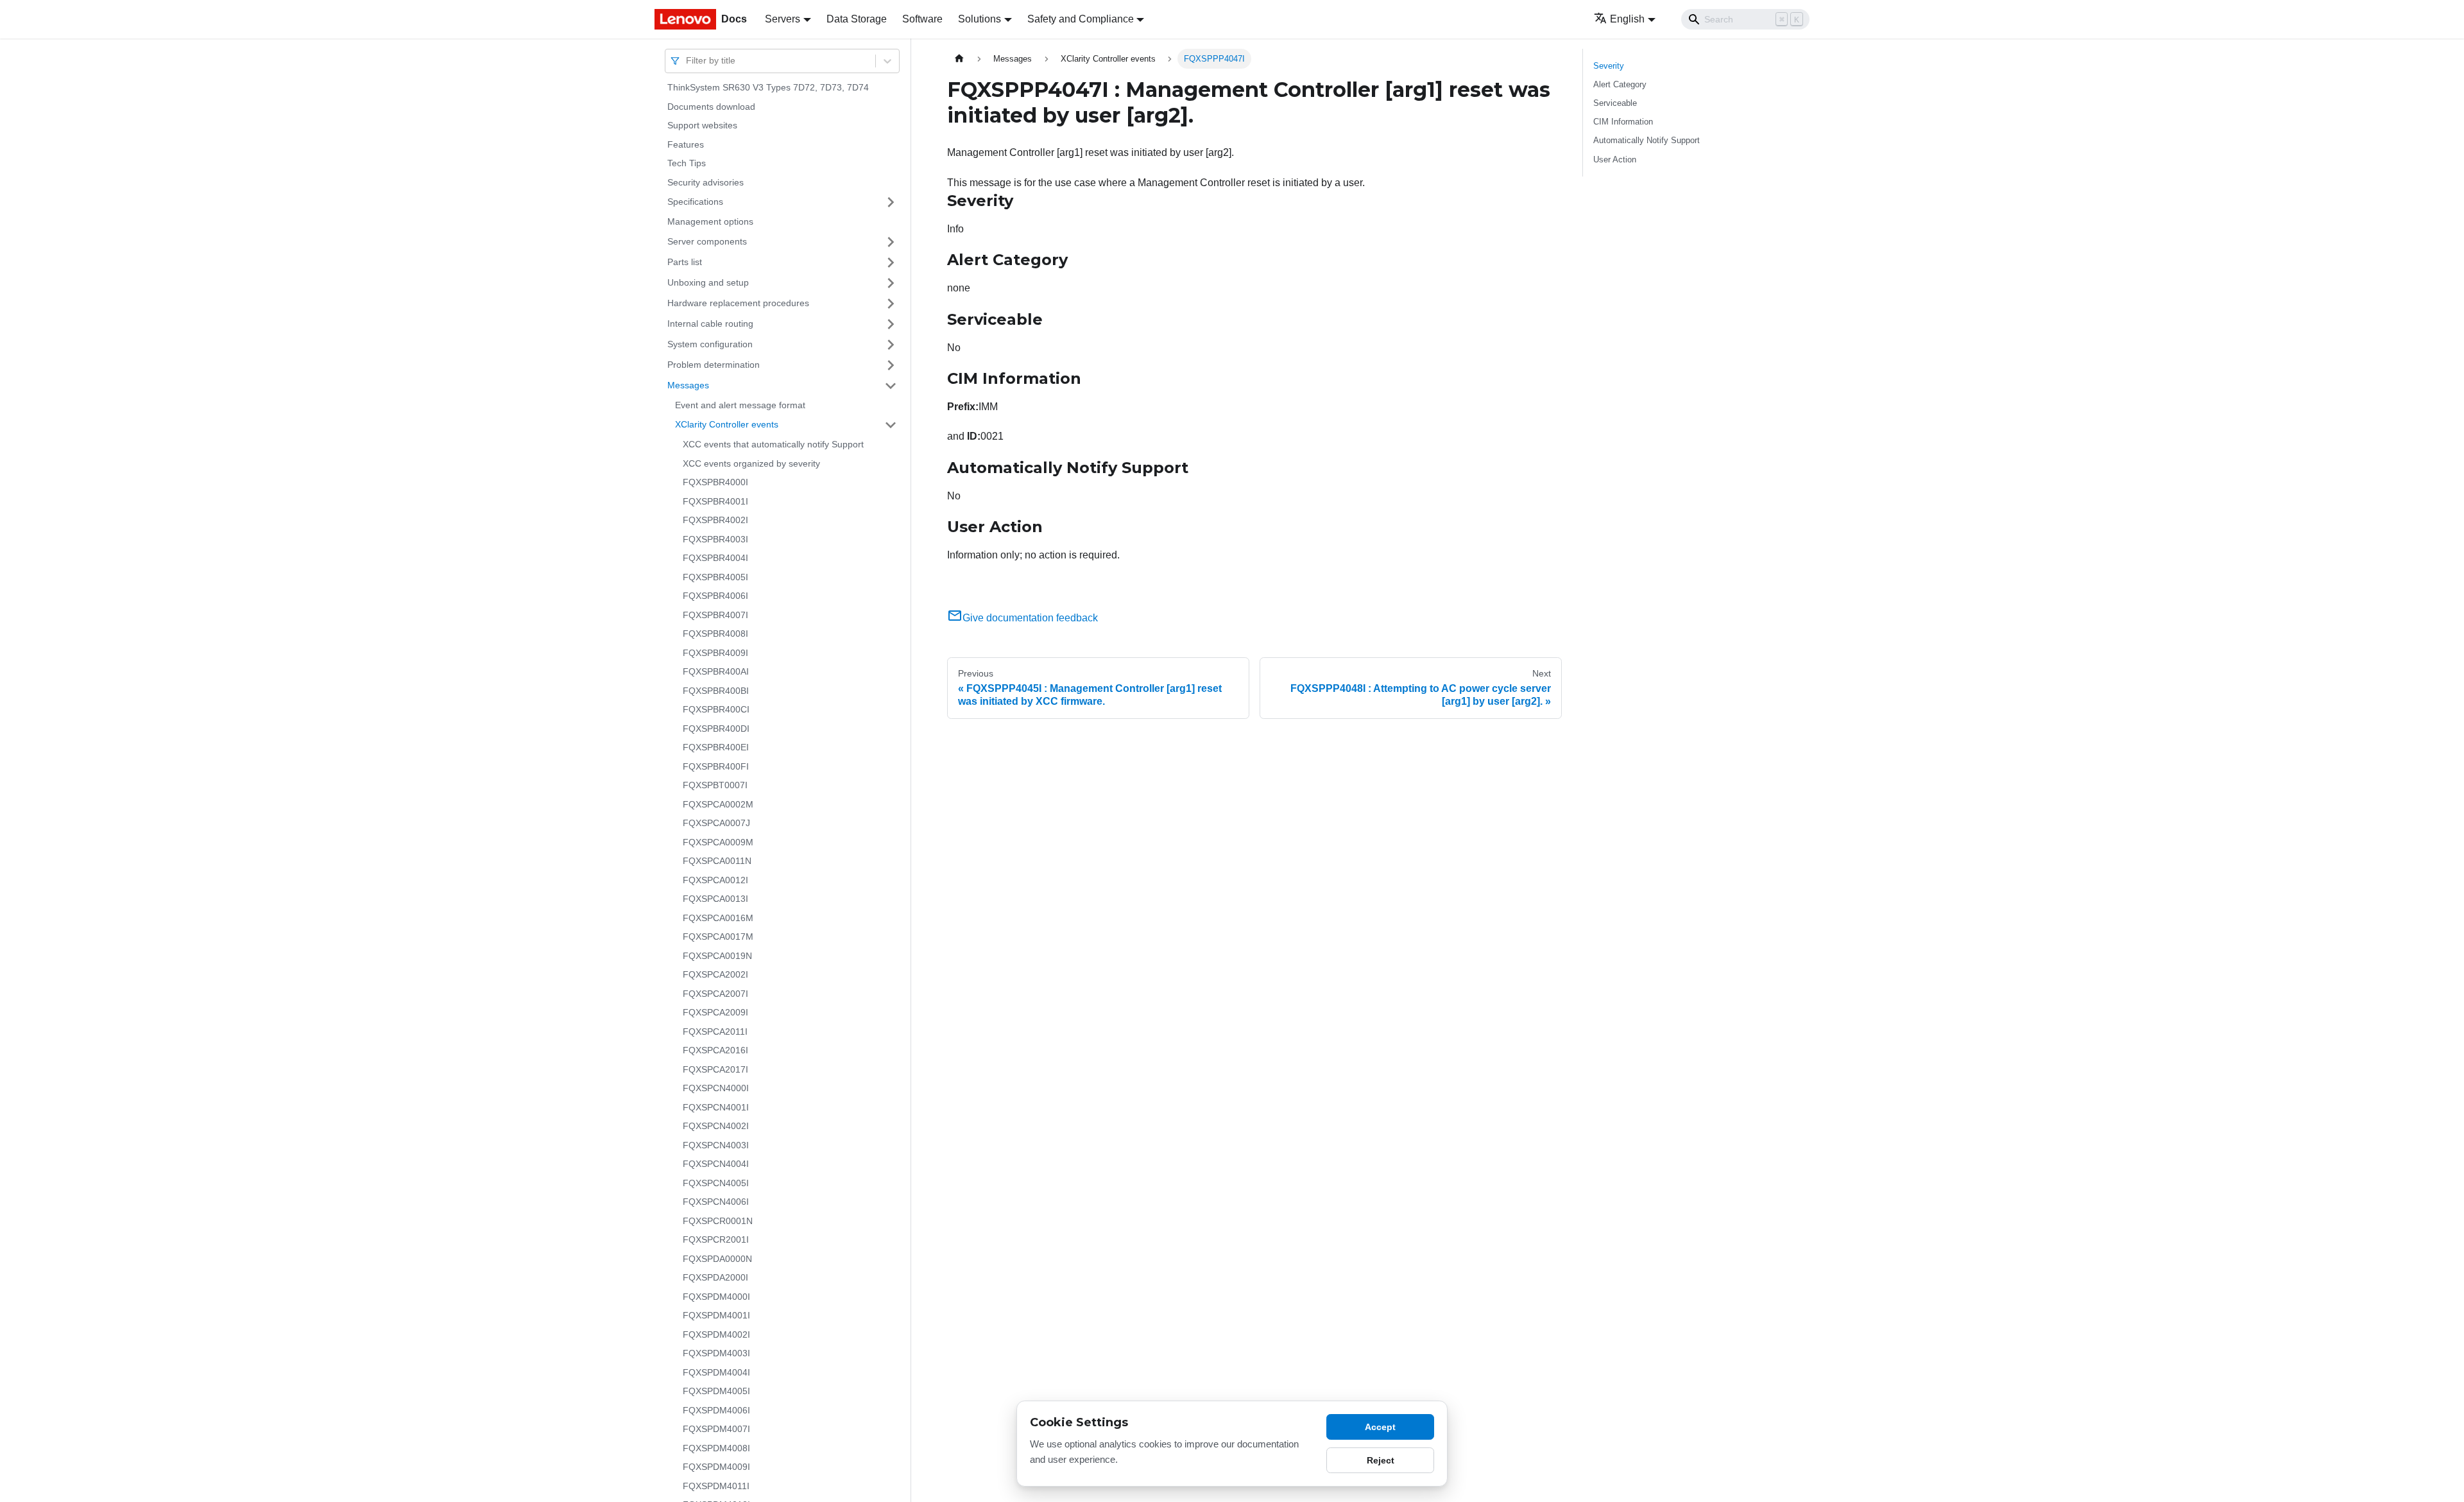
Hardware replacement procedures (738, 303)
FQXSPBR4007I (715, 615)
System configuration (710, 344)
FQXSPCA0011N (717, 861)
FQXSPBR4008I (715, 634)
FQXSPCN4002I (716, 1126)
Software (922, 19)
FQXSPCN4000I (716, 1088)
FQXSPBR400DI (716, 729)
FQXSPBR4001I (715, 501)
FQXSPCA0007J (716, 823)
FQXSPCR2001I (716, 1239)
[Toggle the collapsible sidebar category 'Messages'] (891, 386)
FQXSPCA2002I (715, 974)
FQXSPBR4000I (715, 482)
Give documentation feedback (1030, 618)
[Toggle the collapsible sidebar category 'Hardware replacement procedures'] (891, 304)
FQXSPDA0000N (717, 1259)
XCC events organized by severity (751, 463)
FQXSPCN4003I (716, 1145)
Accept (1380, 1427)
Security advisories (706, 182)
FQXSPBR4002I (715, 520)
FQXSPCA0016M (718, 918)
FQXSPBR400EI (716, 747)
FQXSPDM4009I (716, 1467)
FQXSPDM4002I (716, 1334)
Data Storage (857, 19)
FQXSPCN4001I (716, 1107)
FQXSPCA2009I (715, 1012)
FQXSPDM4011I (716, 1486)
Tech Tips (687, 163)
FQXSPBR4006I (715, 596)
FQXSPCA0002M (718, 804)
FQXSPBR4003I (715, 539)
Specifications (695, 202)
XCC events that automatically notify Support (773, 444)
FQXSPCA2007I (715, 994)
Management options (710, 221)
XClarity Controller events (727, 424)
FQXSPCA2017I (715, 1069)
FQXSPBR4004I (715, 558)
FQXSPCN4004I (716, 1164)
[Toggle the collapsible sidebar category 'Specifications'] (891, 202)
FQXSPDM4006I (716, 1410)
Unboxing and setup (708, 282)
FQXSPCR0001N (718, 1221)
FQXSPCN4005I (716, 1183)
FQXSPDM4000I (716, 1297)
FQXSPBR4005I (715, 577)
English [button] (1627, 19)
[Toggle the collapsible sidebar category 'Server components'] (891, 242)
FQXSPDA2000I (715, 1277)
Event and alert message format (740, 405)
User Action (1615, 160)
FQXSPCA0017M (718, 937)
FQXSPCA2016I (715, 1050)
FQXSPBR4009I (715, 653)
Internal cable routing (710, 324)
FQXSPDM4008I (716, 1448)
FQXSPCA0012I (715, 880)
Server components (707, 241)
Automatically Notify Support (1647, 140)
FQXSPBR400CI (716, 709)
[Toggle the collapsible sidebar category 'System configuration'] (891, 345)
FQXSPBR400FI (716, 766)
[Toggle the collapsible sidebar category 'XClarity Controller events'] (891, 425)
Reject (1381, 1460)
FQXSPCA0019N (717, 956)
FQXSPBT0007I (715, 785)
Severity (1609, 66)
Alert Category (1620, 84)
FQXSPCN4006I (716, 1202)
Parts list (685, 262)
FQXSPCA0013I (715, 899)
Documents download (711, 107)
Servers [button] (783, 19)
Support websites (702, 125)
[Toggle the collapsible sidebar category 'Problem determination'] (891, 365)
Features (686, 144)
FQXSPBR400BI (716, 691)
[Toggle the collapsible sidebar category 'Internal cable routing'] (891, 324)
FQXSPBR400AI (716, 671)
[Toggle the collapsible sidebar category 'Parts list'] (891, 263)
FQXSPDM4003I (716, 1353)
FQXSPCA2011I (715, 1032)
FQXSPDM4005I (716, 1391)
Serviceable (1615, 103)
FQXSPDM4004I (716, 1372)
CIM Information (1623, 122)
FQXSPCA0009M (718, 842)
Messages (688, 385)
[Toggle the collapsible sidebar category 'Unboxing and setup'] (891, 283)
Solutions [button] (980, 19)
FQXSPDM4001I (716, 1315)
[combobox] (687, 61)
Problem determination (714, 365)
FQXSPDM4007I (716, 1429)
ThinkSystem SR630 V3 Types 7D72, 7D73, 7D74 (768, 87)
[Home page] (959, 59)
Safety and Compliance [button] (1081, 19)
